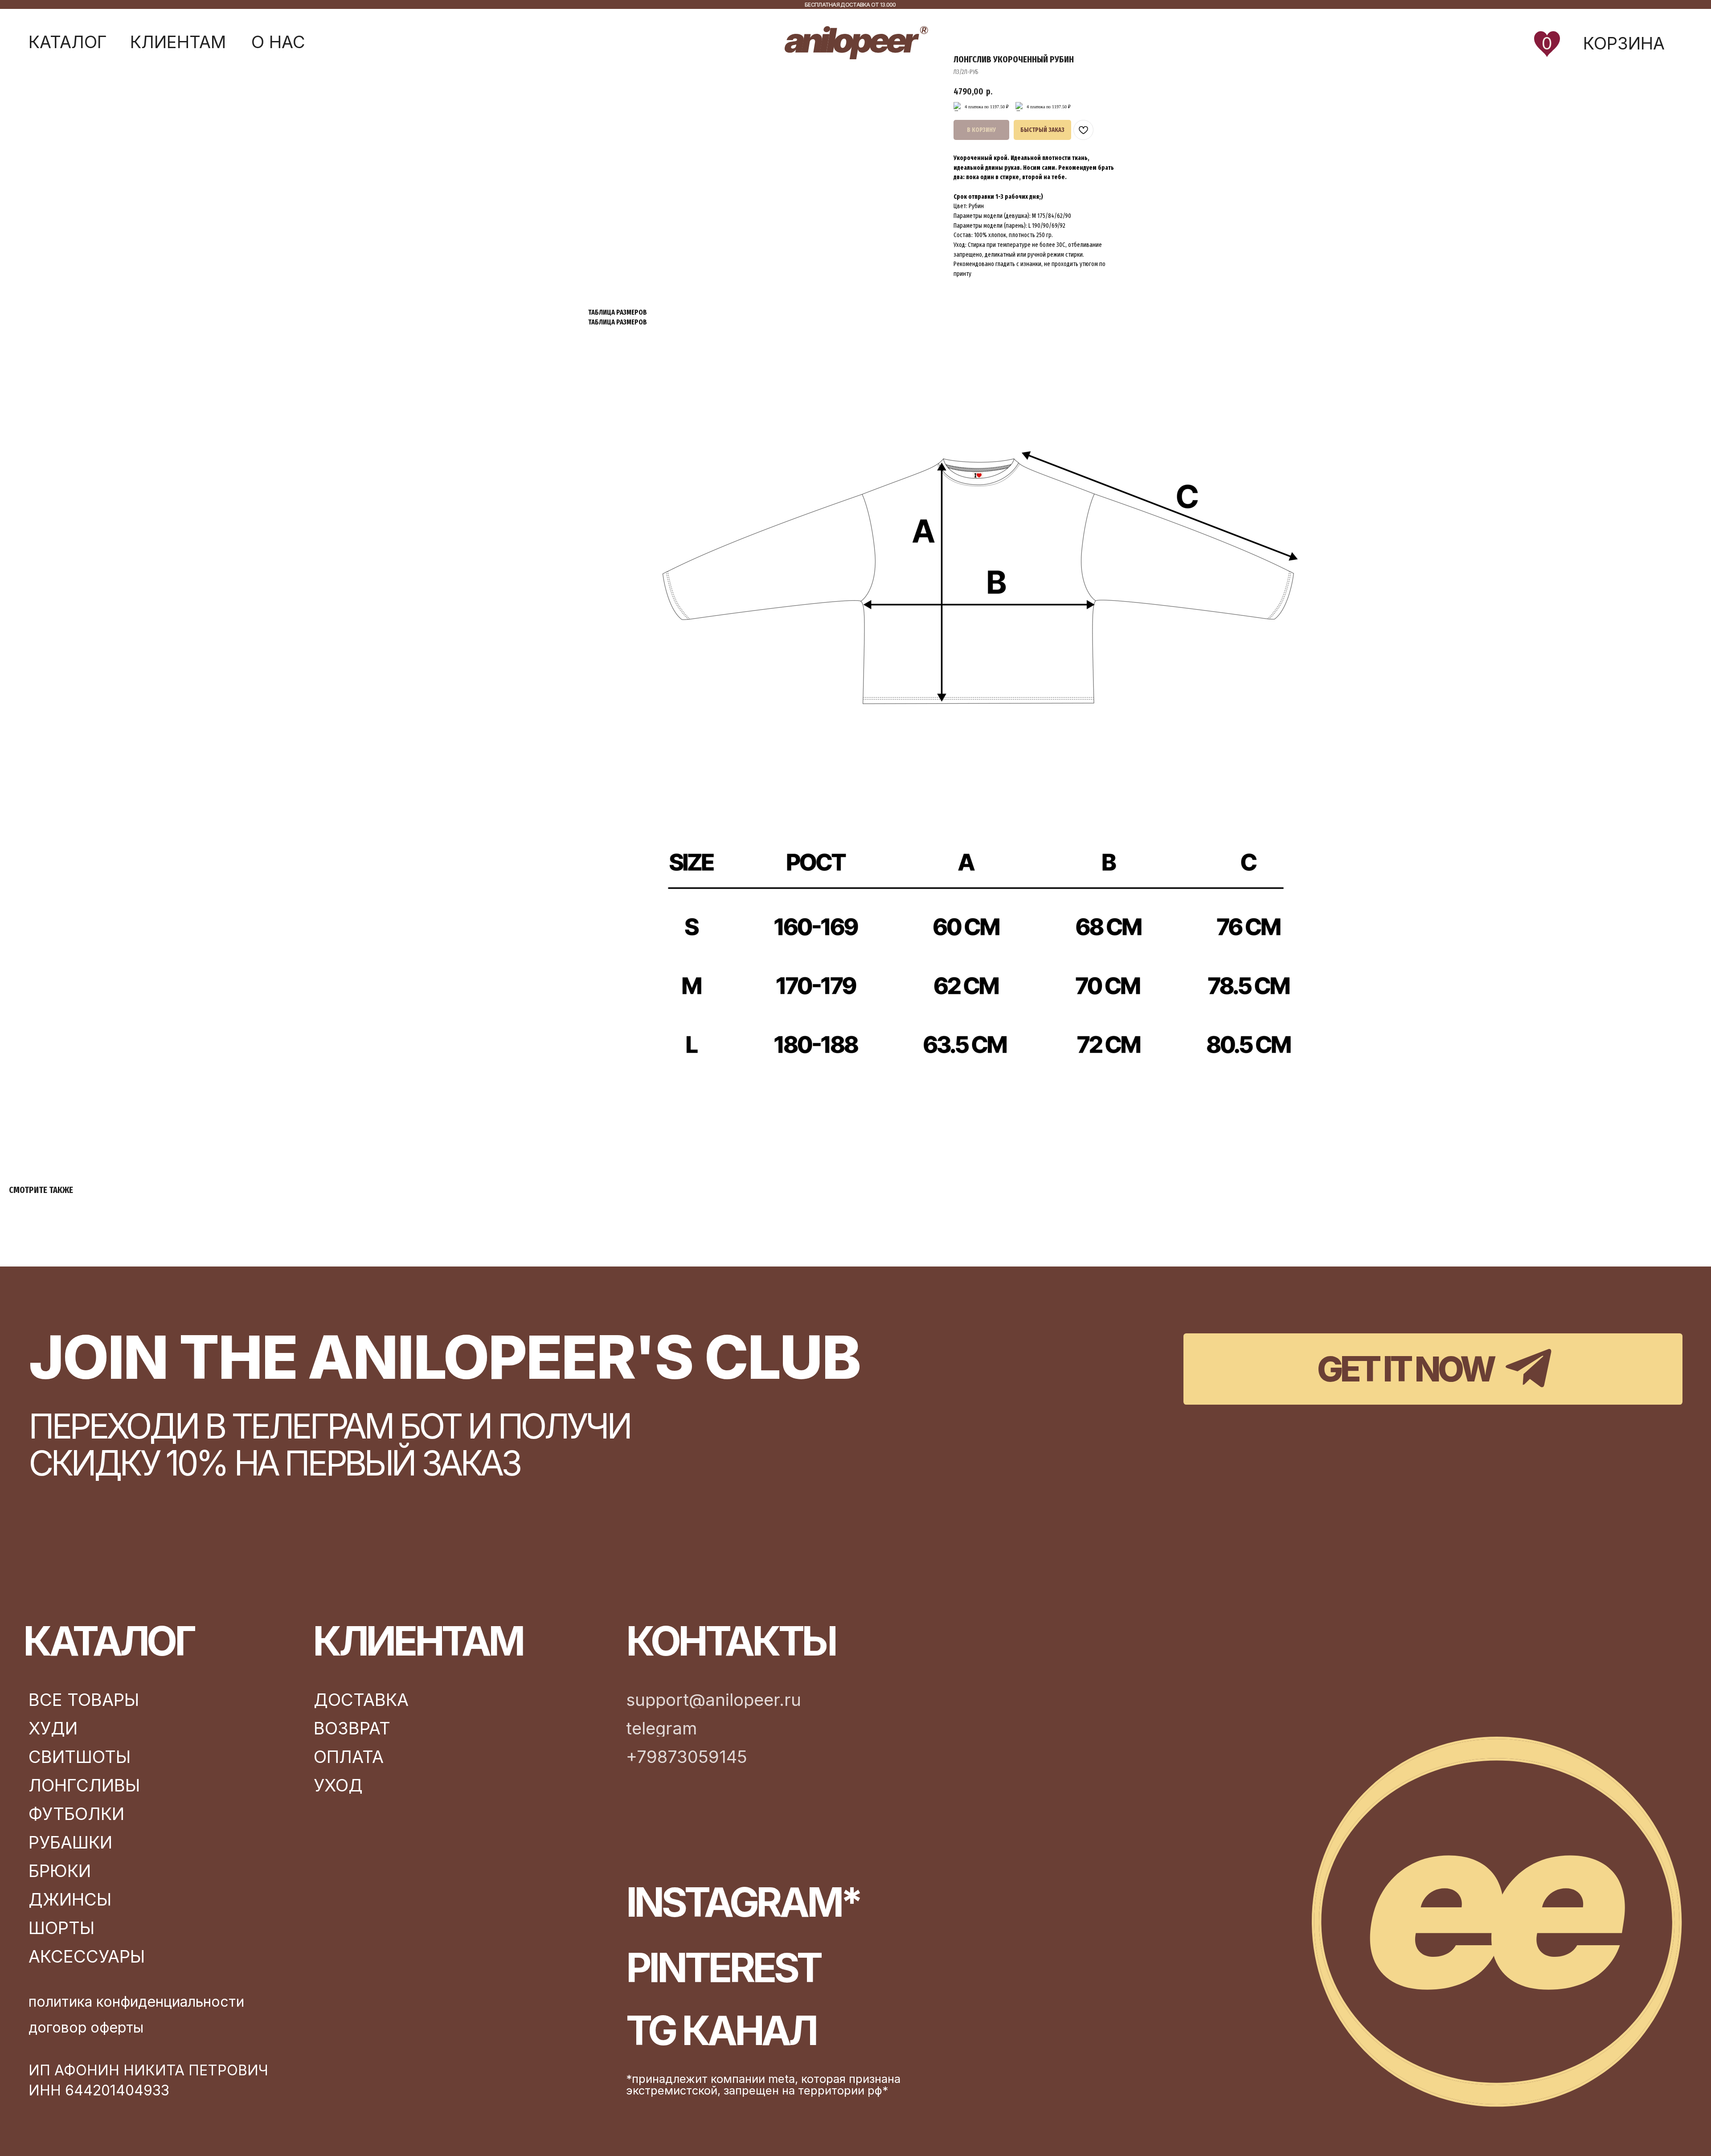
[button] (68, 42)
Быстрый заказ (1042, 130)
